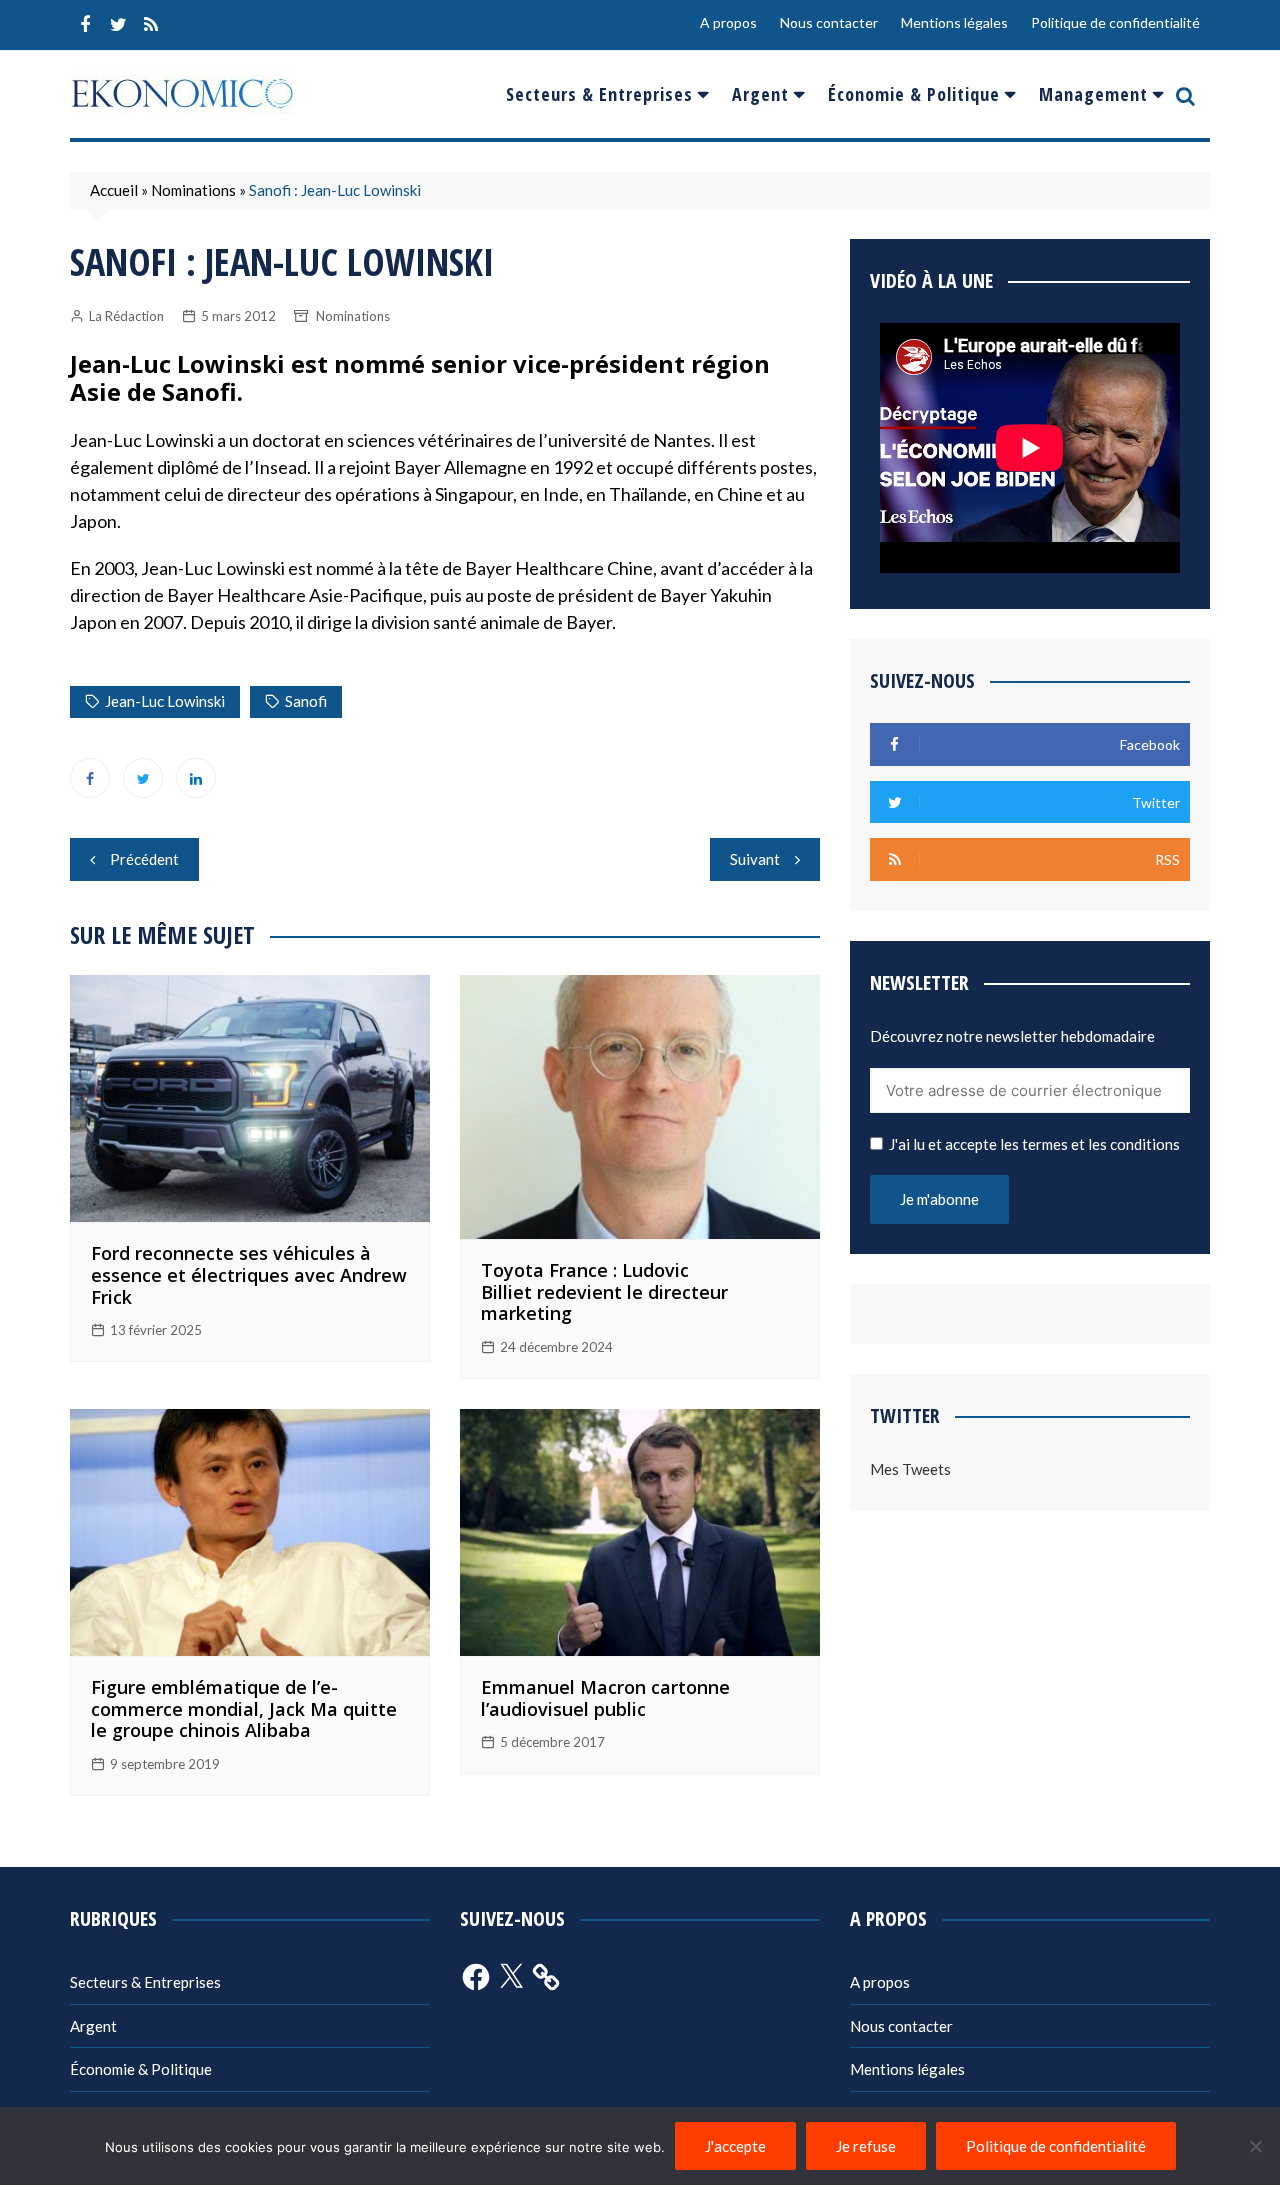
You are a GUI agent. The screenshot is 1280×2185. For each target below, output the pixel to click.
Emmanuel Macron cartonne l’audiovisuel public (605, 1698)
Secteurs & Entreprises (599, 94)
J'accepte (735, 2146)
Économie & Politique (914, 94)
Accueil (114, 190)
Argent (760, 94)
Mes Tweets (910, 1469)
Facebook (85, 25)
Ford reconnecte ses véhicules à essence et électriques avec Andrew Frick (249, 1274)
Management (1093, 94)
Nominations (193, 190)
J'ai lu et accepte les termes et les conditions (1034, 1144)
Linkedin (196, 778)
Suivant (755, 859)
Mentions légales (954, 22)
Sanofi (306, 701)
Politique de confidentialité (1115, 22)
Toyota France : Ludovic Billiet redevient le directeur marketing (604, 1291)
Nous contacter (829, 22)
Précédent (144, 859)
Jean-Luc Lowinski (165, 701)
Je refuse (866, 2146)
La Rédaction (126, 316)
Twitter (118, 25)
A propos (728, 22)
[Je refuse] (1255, 2146)
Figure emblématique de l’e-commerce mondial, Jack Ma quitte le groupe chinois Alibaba (244, 1708)
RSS (151, 25)
